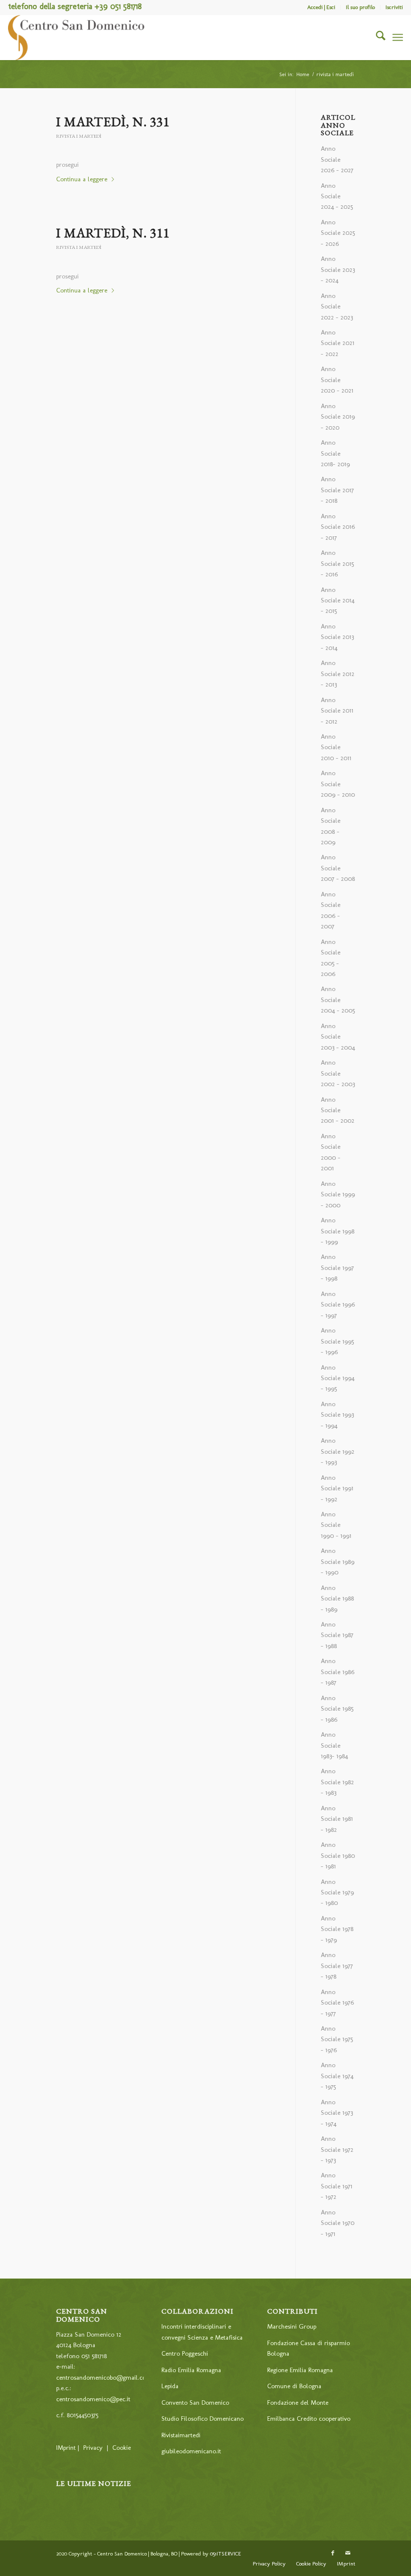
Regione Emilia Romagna (300, 2370)
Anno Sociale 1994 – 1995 (338, 1378)
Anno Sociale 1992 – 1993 (338, 1451)
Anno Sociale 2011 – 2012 (337, 711)
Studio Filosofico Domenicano (202, 2419)
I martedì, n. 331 (113, 122)
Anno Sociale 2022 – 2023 (337, 306)
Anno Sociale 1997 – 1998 (337, 1267)
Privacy (93, 2448)
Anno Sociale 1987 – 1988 (337, 1635)
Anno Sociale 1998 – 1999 (338, 1231)
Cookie (122, 2448)
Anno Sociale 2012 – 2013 (338, 674)
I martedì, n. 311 (113, 233)
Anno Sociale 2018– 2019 (335, 453)
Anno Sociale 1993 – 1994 (337, 1415)
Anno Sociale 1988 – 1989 (337, 1598)
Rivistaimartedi (181, 2435)
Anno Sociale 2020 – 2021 (337, 380)
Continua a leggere (82, 179)
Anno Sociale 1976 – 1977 (337, 2003)
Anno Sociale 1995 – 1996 (337, 1341)
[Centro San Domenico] (77, 38)
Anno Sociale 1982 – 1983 (337, 1782)
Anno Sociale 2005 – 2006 (331, 958)
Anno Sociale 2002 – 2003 (338, 1073)
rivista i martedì (79, 136)
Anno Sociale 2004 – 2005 (338, 1000)
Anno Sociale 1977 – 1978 (337, 1966)
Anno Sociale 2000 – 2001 (331, 1152)
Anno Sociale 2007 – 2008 (338, 868)
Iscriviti (394, 7)
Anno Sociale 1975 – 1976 (337, 2039)
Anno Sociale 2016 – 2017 (338, 527)
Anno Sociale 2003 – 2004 (338, 1037)
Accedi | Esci (321, 7)
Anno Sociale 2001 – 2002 (338, 1110)
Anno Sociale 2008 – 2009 (331, 826)
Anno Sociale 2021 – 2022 (338, 343)
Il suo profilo (360, 7)
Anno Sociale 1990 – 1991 (336, 1525)
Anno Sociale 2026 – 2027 (337, 159)
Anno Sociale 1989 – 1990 (338, 1561)
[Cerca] (376, 38)
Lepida (170, 2386)
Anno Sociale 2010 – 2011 (336, 747)
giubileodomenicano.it (191, 2451)
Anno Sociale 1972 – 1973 (337, 2149)
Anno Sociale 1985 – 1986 (337, 1709)
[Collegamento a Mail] (348, 2553)
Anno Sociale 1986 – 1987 (338, 1672)
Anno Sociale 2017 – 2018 (337, 490)
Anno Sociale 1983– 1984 (334, 1745)
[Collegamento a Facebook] (333, 2553)
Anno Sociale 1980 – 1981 (338, 1855)
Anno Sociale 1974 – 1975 (337, 2076)
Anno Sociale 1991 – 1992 (337, 1488)
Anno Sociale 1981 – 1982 (337, 1819)
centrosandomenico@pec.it (93, 2399)
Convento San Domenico (195, 2402)
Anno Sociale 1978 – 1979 (337, 1929)
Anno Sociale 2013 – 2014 (337, 637)
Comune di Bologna (294, 2386)
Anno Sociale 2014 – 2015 (338, 600)
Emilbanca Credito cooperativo (309, 2419)
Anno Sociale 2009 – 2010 (338, 784)
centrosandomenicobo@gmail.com (104, 2377)
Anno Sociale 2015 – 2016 (337, 563)
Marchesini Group (292, 2326)
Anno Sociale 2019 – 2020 (338, 417)
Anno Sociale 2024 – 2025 (337, 196)
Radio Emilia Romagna (191, 2370)
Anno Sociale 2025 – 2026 (338, 233)
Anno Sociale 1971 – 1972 (337, 2186)
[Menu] (398, 38)
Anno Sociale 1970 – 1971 (338, 2223)
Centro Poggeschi (185, 2353)
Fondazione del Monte (298, 2402)
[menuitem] (322, 8)
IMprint (66, 2448)
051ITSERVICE (226, 2554)
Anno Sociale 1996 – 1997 (338, 1305)
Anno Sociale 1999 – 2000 (338, 1194)
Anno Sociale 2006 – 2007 (331, 910)
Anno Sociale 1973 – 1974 (337, 2113)
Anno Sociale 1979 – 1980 (337, 1892)
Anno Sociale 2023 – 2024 (338, 269)
